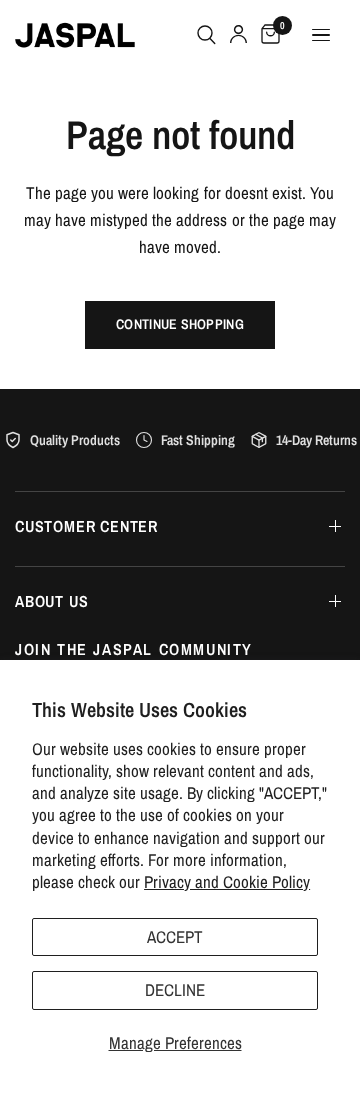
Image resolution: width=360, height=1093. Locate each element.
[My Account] (238, 35)
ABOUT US (51, 601)
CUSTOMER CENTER (86, 526)
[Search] (206, 35)
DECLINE (175, 989)
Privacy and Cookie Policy (227, 881)
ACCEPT (175, 936)
